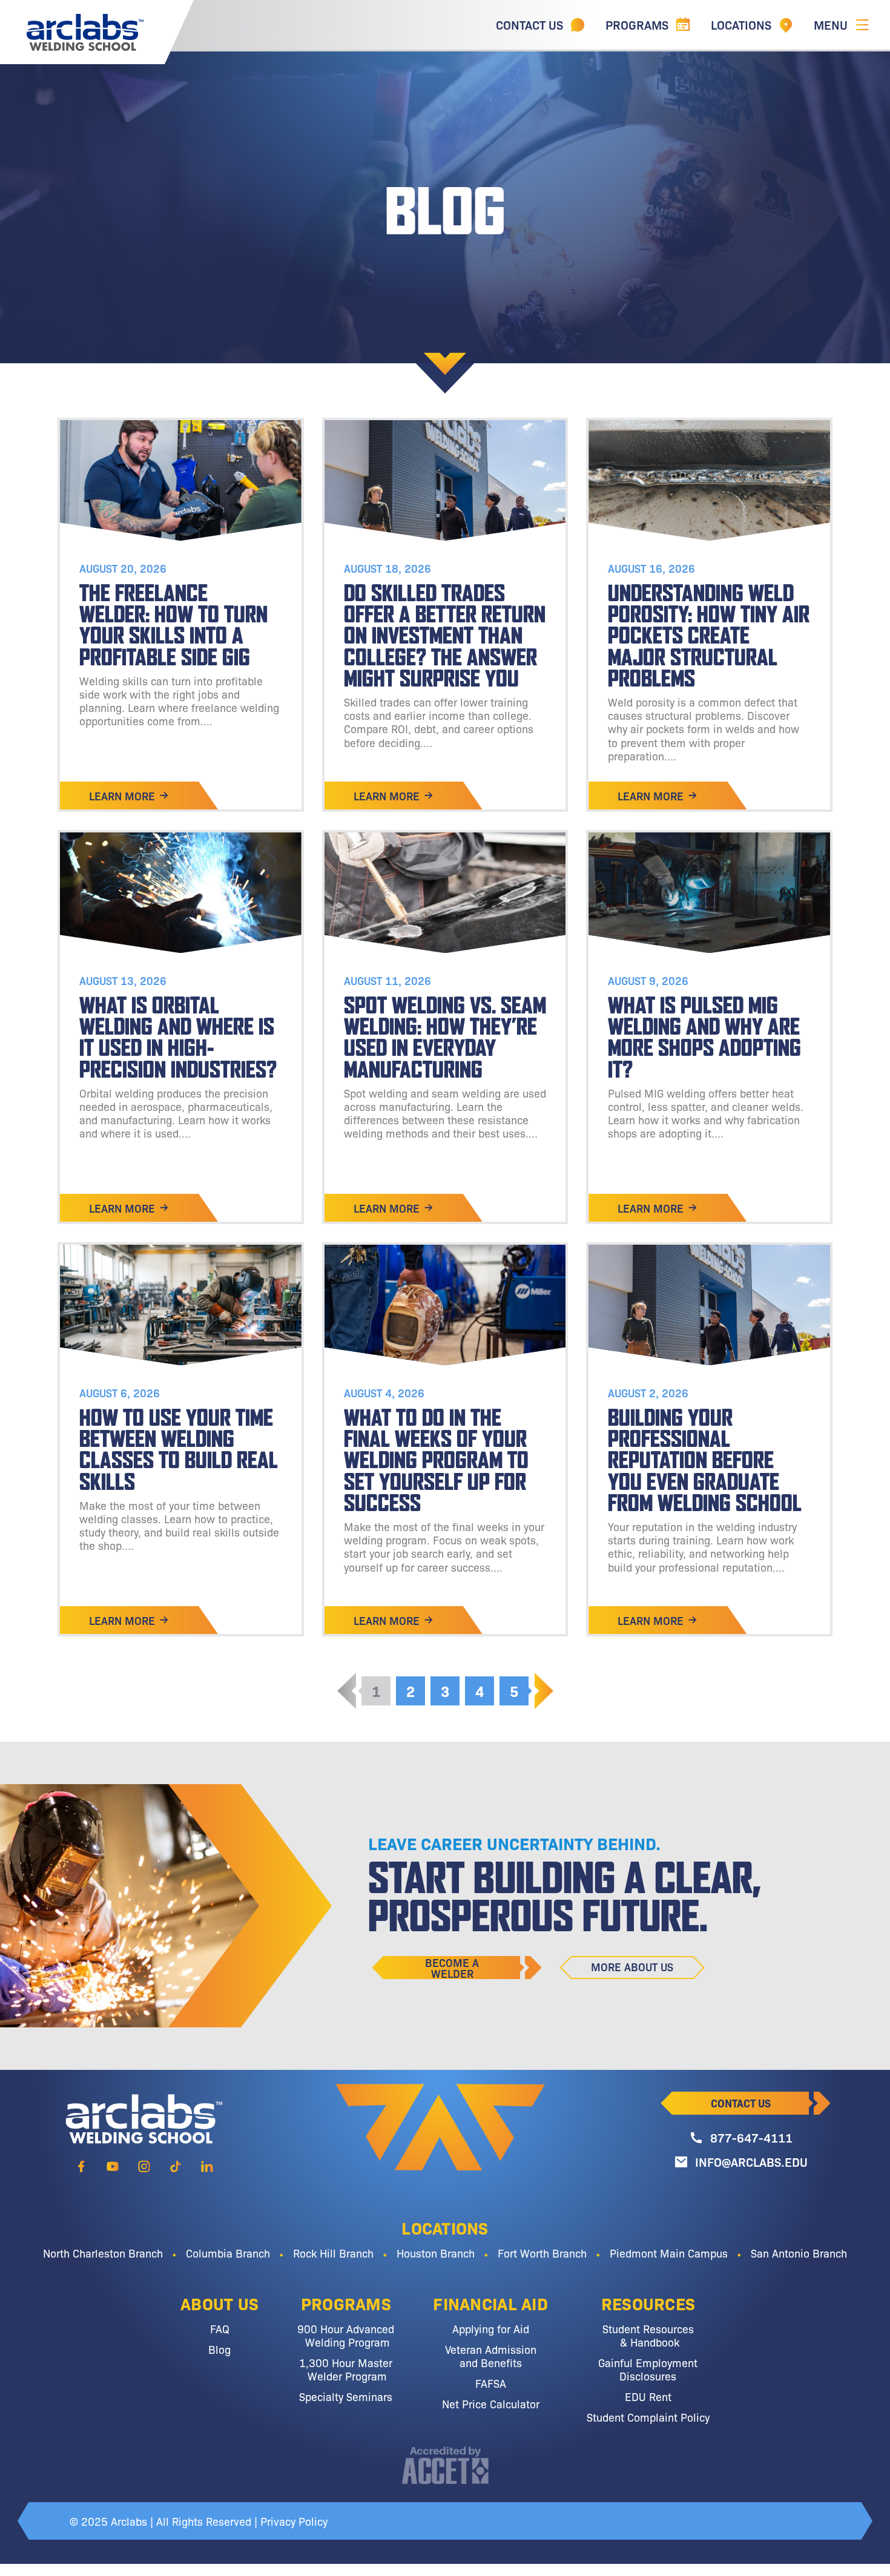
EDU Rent (648, 2396)
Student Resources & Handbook (648, 2335)
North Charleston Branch (103, 2253)
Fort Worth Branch (542, 2253)
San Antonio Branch (799, 2253)
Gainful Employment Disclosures (648, 2369)
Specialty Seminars (346, 2396)
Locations (445, 2227)
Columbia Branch (228, 2253)
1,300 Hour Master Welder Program (346, 2369)
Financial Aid (490, 2303)
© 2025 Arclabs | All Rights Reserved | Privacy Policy (199, 2521)
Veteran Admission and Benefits (491, 2356)
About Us (219, 2303)
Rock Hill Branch (333, 2253)
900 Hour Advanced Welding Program (346, 2335)
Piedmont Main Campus (669, 2253)
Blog (219, 2349)
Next (544, 1691)
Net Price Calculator (491, 2403)
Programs (346, 2303)
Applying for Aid (491, 2328)
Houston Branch (436, 2253)
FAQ (220, 2328)
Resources (648, 2303)
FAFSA (491, 2383)
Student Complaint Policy (648, 2417)
